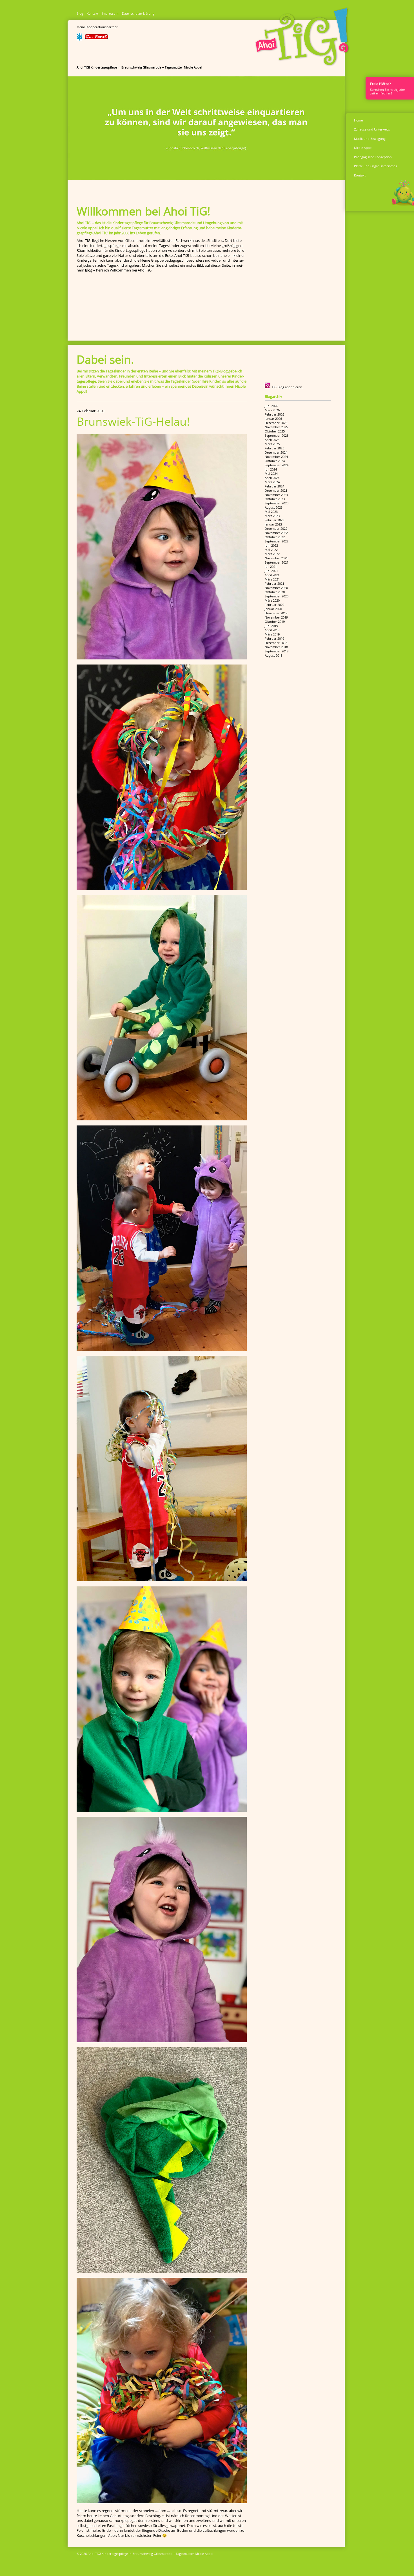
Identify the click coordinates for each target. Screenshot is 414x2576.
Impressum (110, 13)
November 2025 (276, 427)
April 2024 (272, 478)
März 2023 (272, 516)
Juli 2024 (271, 469)
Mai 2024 (271, 474)
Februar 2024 (274, 486)
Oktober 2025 (275, 431)
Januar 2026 (273, 419)
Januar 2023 (273, 524)
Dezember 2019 (276, 613)
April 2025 (272, 440)
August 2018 (274, 655)
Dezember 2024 (276, 452)
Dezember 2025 (276, 423)
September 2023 (277, 503)
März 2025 (272, 444)
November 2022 (276, 533)
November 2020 (276, 588)
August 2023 (274, 507)
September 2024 (277, 465)
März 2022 (272, 554)
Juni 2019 (271, 626)
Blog (80, 13)
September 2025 (277, 435)
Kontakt (93, 13)
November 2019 (276, 617)
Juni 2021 (271, 571)
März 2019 (272, 634)
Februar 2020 (274, 605)
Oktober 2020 (275, 592)
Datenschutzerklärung (138, 13)
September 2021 (277, 562)
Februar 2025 (274, 448)
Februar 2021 (274, 583)
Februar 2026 (274, 414)
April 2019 (272, 630)
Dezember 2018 (276, 643)
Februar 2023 (274, 520)
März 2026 (272, 410)
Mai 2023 (271, 512)
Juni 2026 (271, 406)
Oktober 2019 (275, 622)
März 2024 (272, 482)
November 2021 (276, 558)
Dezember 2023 (276, 490)
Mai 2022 (271, 550)
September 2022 (277, 541)
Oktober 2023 (275, 499)
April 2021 (272, 575)
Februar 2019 (274, 638)
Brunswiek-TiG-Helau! (133, 421)
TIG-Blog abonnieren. (287, 387)
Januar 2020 (273, 609)
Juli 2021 (271, 567)
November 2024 (276, 457)
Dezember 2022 (276, 528)
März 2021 (272, 579)
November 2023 (276, 495)
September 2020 (277, 596)
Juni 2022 (271, 545)
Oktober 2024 (275, 461)
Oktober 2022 (275, 537)
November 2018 (276, 647)
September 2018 (277, 651)
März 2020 (272, 600)
